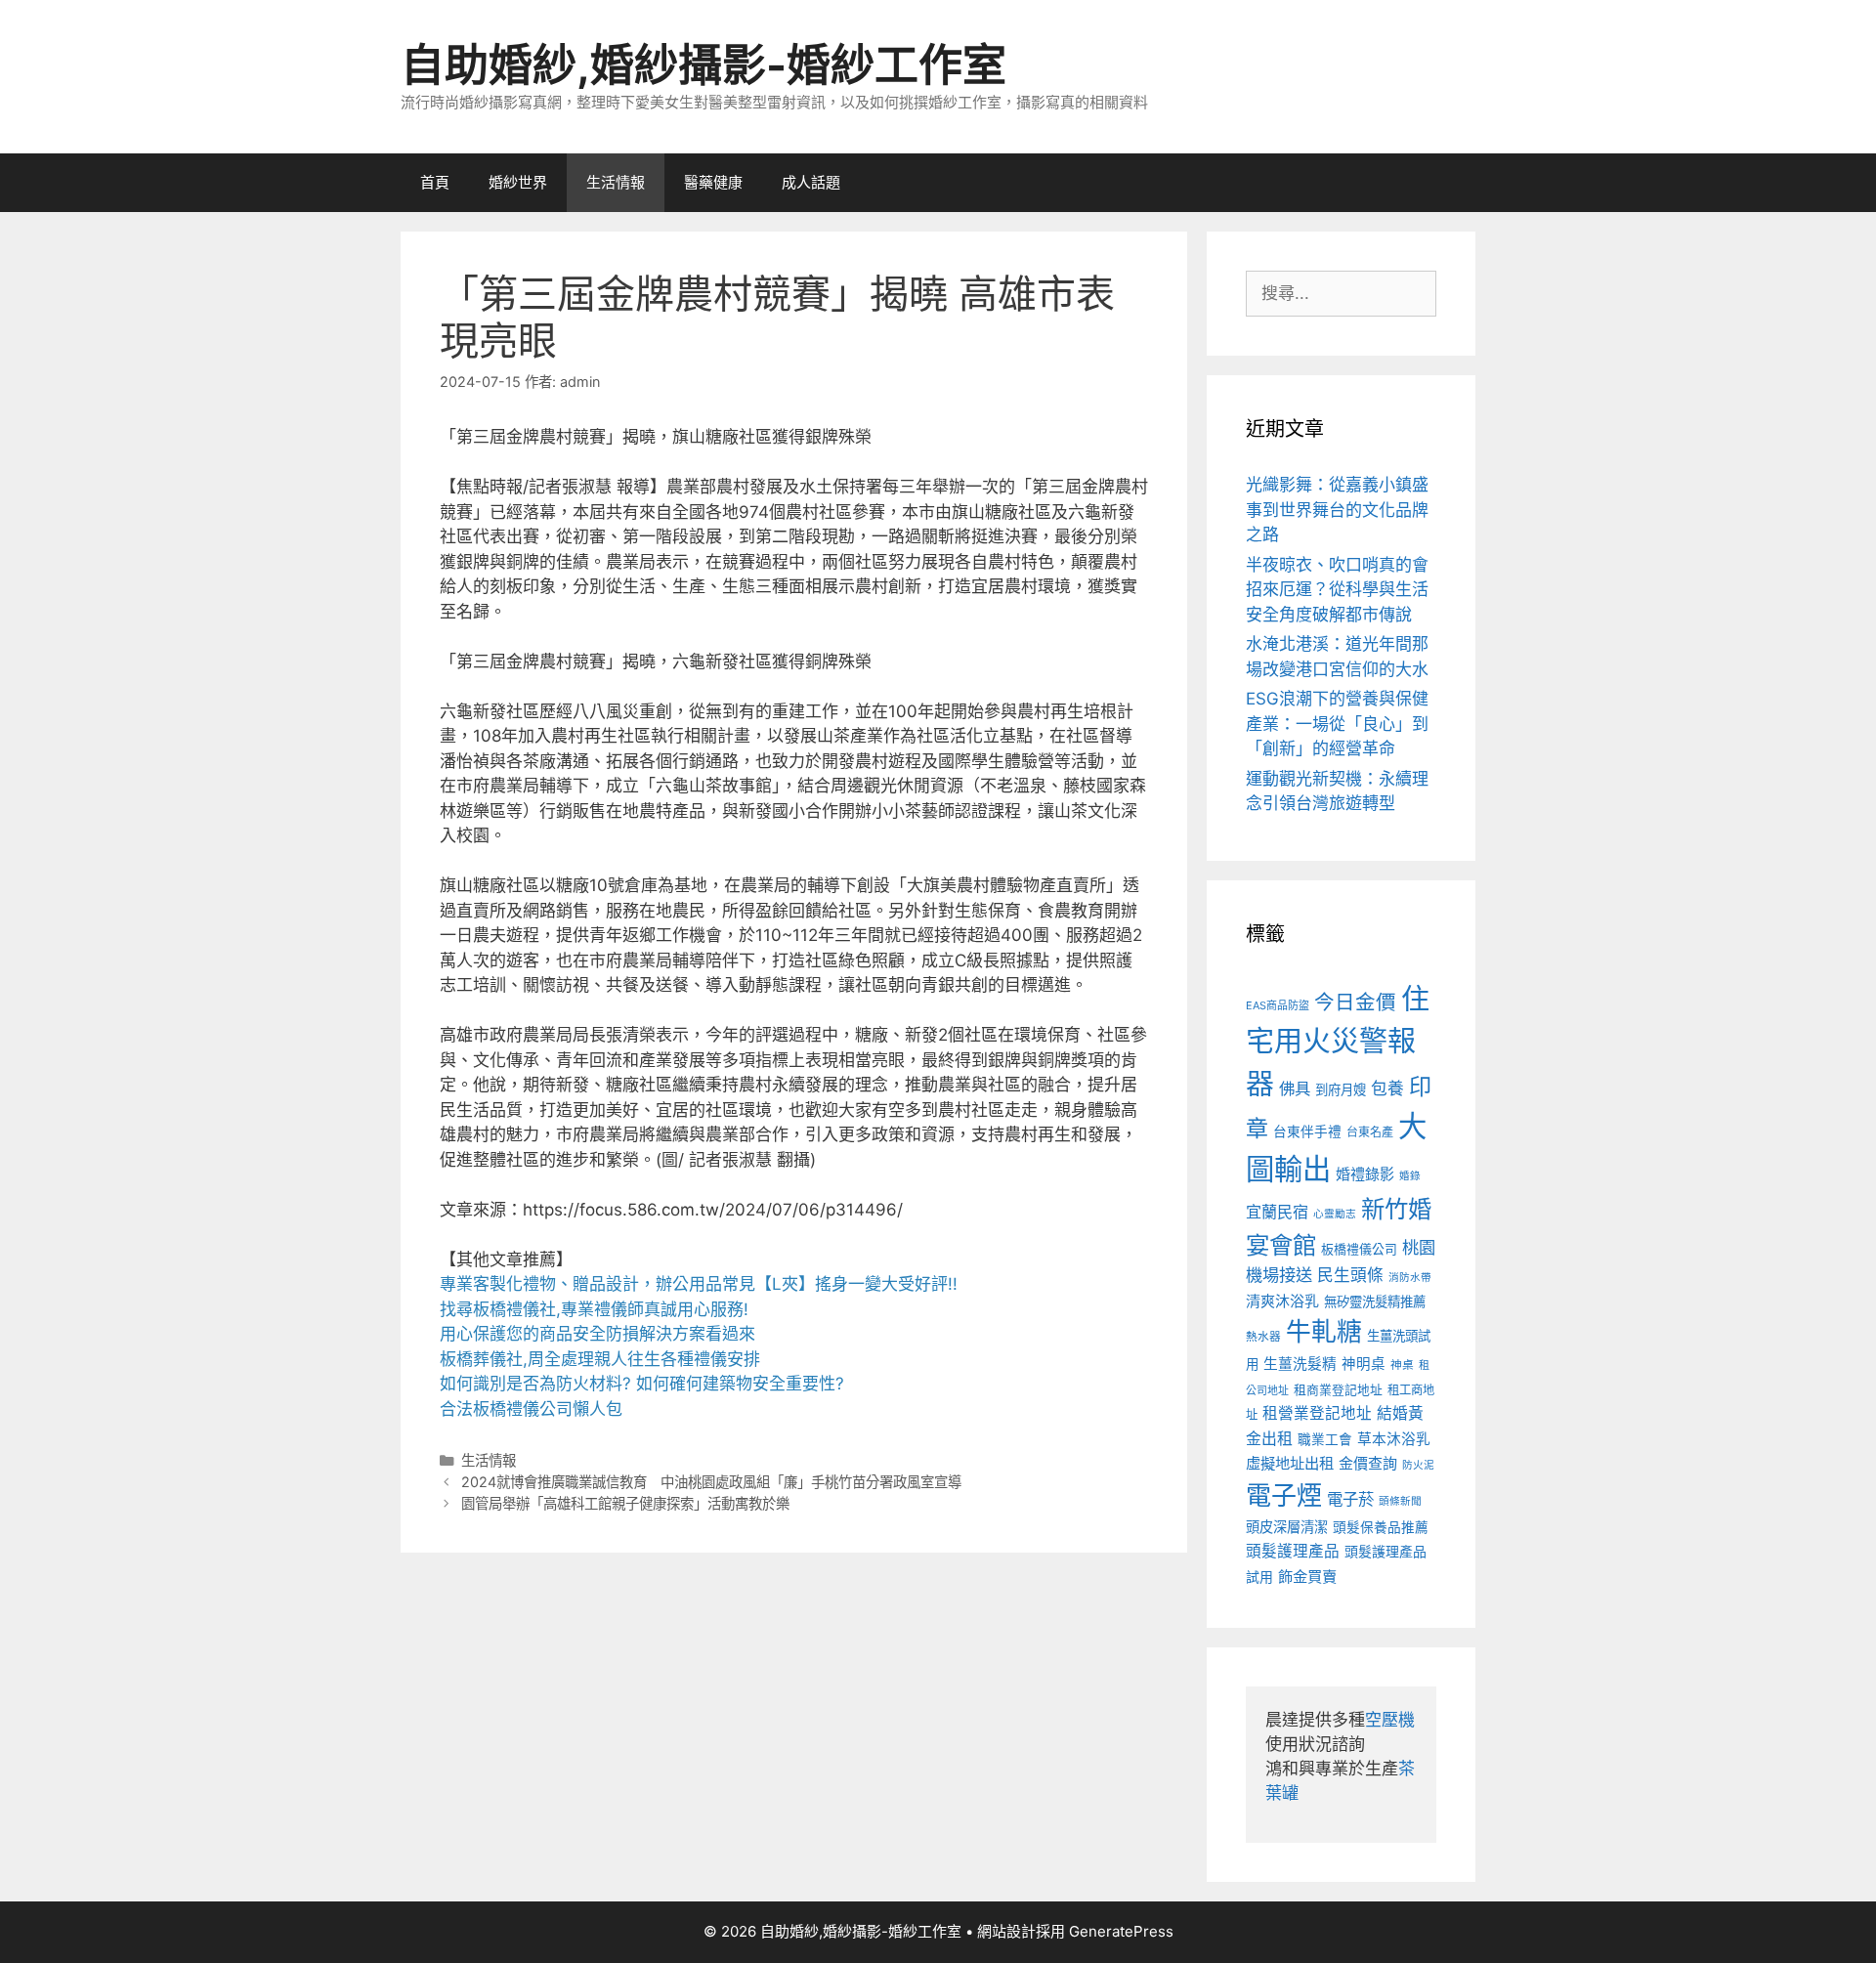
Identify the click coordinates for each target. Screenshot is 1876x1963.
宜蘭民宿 (1277, 1212)
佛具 (1295, 1088)
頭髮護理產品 (1293, 1551)
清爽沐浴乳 (1282, 1301)
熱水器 (1263, 1337)
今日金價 (1355, 1002)
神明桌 (1364, 1364)
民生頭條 (1350, 1275)
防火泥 (1418, 1465)
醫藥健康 (713, 182)
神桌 (1402, 1365)
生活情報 (616, 182)
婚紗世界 (518, 182)
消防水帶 (1410, 1278)
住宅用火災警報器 (1338, 1042)
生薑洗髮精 (1300, 1364)
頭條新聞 (1400, 1501)
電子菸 (1350, 1499)
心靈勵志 (1335, 1214)
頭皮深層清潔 (1287, 1527)
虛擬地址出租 (1290, 1463)
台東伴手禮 (1307, 1131)
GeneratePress (1121, 1931)
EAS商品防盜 (1278, 1005)
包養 (1387, 1088)
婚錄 (1410, 1176)
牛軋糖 (1324, 1331)
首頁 (435, 182)
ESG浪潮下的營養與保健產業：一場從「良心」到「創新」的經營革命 (1337, 724)
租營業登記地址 (1317, 1413)
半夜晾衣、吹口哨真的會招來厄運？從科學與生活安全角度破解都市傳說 (1337, 590)
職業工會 (1325, 1439)
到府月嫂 (1341, 1089)
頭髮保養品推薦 (1381, 1527)
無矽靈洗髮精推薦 (1375, 1302)
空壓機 (1390, 1720)
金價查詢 (1368, 1463)
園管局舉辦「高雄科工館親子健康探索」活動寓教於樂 (625, 1503)
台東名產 (1370, 1132)
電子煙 (1284, 1495)
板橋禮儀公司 (1359, 1249)
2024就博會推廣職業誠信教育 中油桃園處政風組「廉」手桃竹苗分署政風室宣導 (711, 1482)
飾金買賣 (1307, 1577)
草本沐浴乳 (1394, 1439)
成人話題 (811, 182)
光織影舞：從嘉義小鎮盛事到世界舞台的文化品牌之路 (1337, 510)
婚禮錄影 (1365, 1174)
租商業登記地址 (1338, 1390)
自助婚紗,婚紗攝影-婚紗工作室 (703, 65)
